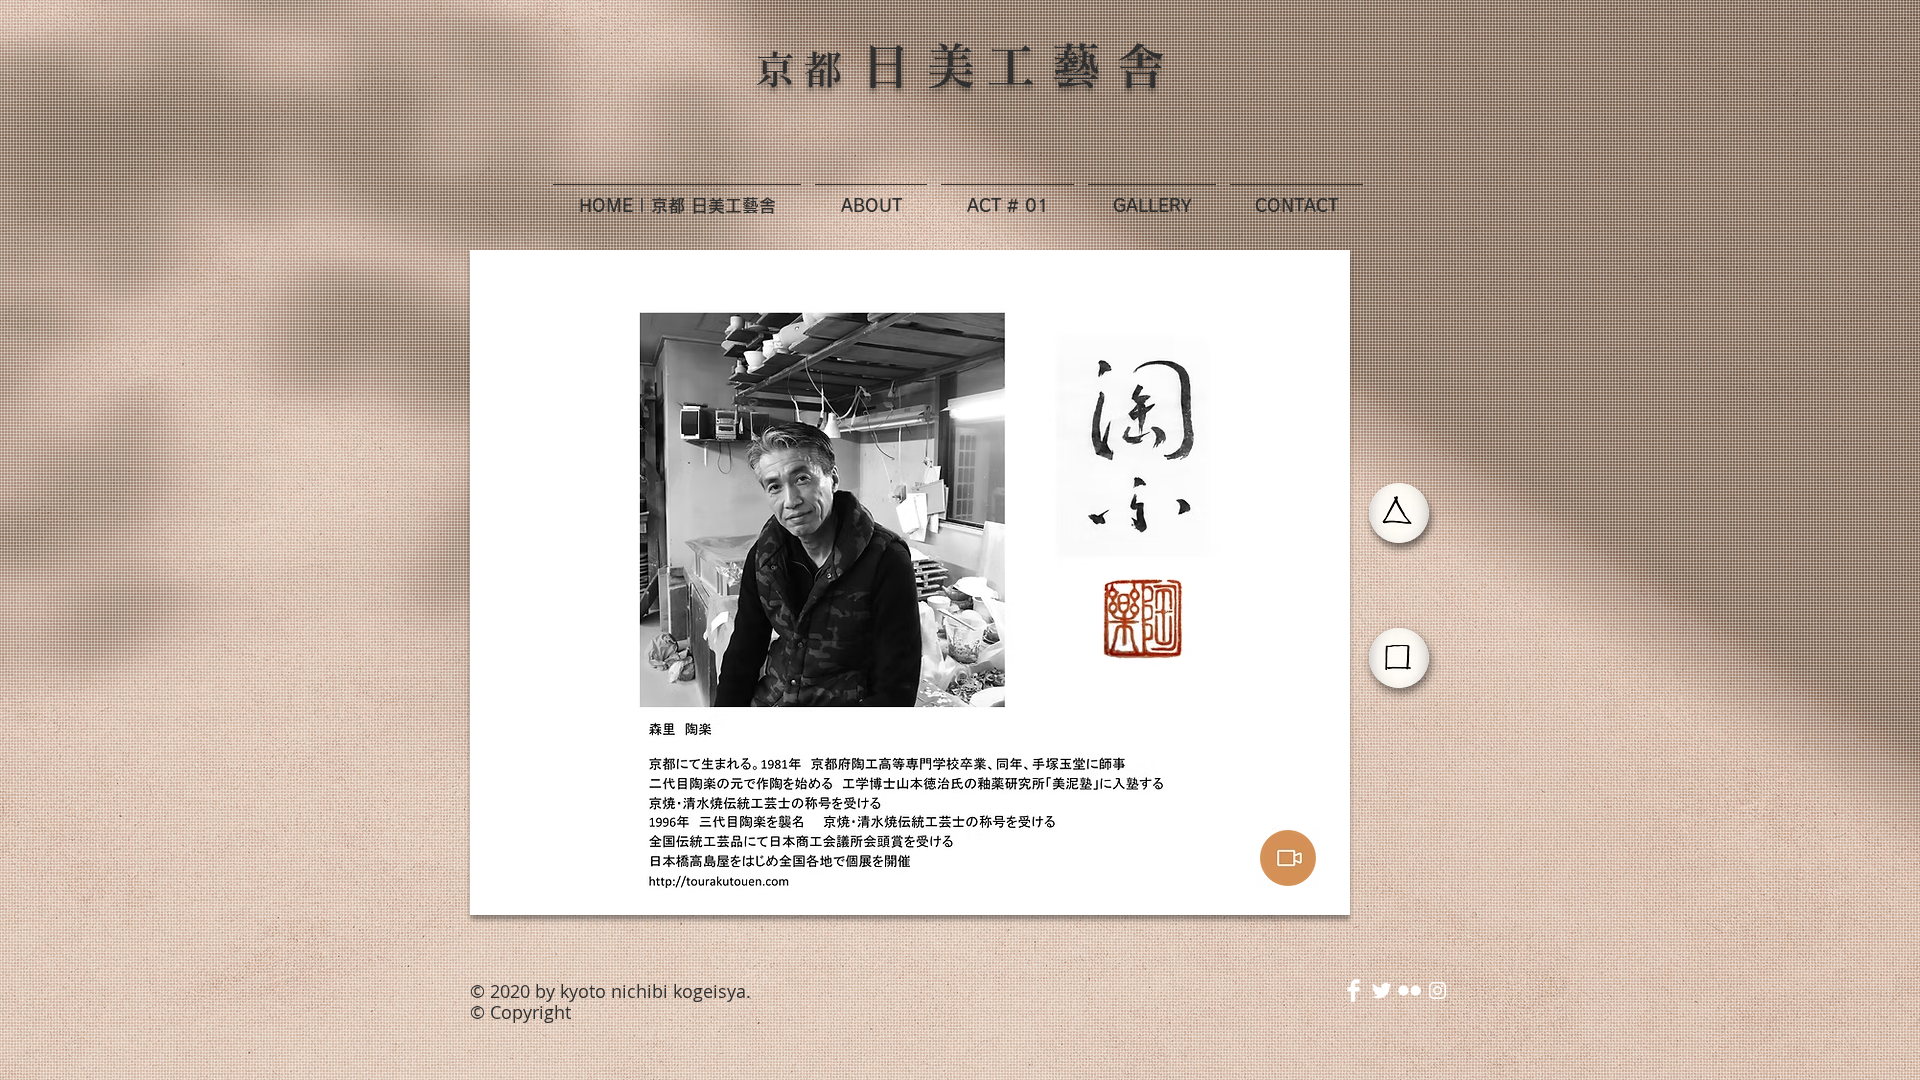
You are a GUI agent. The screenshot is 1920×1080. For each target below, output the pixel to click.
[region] (910, 583)
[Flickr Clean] (1409, 990)
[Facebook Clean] (1353, 990)
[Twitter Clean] (1381, 990)
